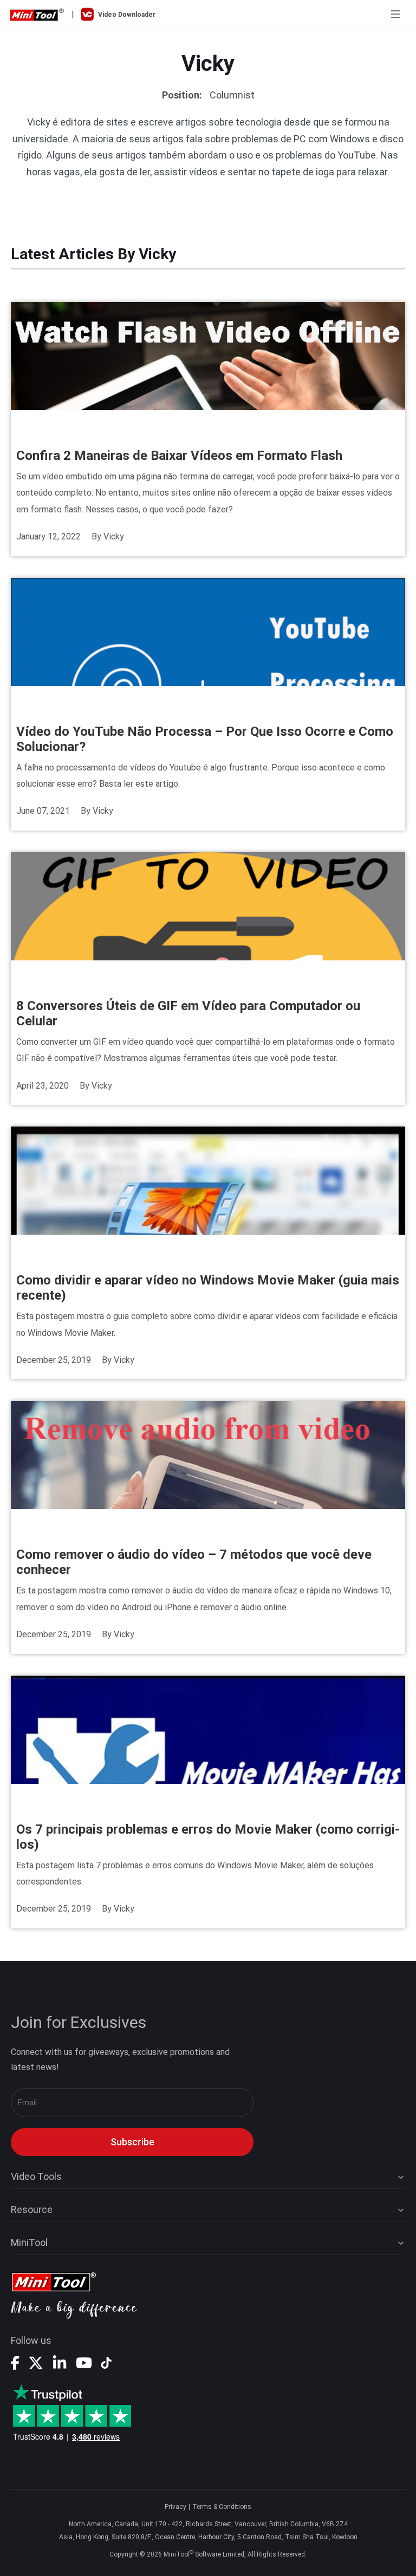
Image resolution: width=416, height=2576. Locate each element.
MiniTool (29, 2242)
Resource (32, 2209)
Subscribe (132, 2142)
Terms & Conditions (222, 2507)
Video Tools (36, 2176)
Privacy (175, 2507)
